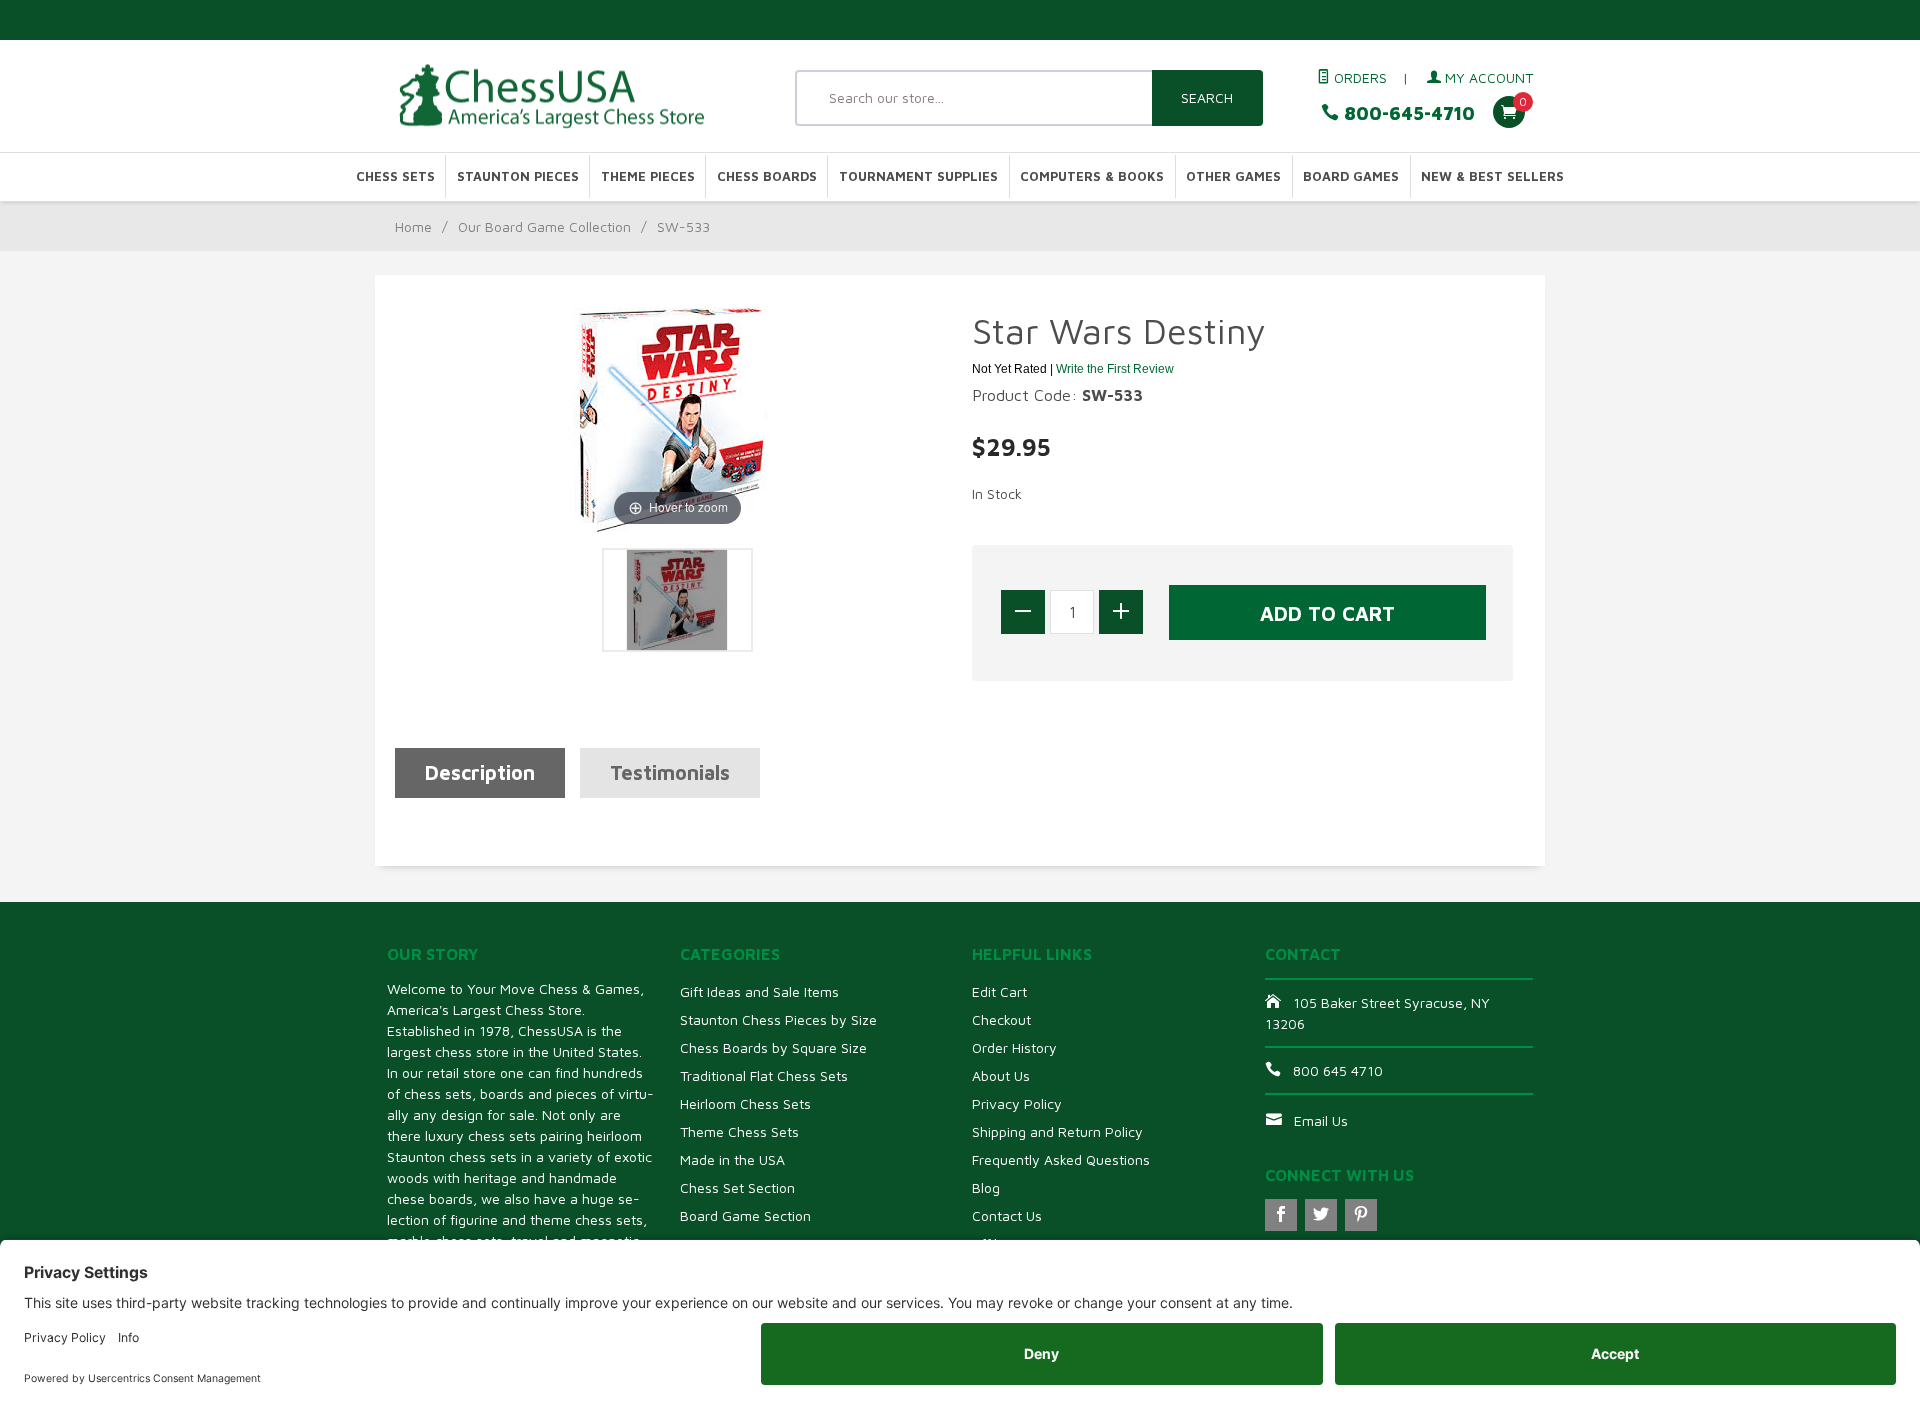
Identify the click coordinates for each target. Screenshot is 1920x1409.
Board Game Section (745, 1215)
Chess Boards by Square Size (773, 1047)
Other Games (1233, 176)
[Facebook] (1281, 1215)
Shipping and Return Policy (1057, 1131)
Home (413, 226)
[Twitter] (1321, 1215)
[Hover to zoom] (677, 417)
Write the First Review (1115, 369)
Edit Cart (999, 991)
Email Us (1321, 1120)
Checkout (1001, 1019)
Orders (1358, 77)
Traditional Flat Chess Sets (764, 1075)
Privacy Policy (1017, 1103)
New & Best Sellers (1492, 176)
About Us (1001, 1075)
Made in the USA (732, 1159)
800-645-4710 (1407, 113)
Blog (986, 1187)
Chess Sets (395, 176)
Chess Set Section (737, 1187)
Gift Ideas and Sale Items (759, 991)
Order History (1014, 1047)
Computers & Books (1092, 176)
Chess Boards (767, 176)
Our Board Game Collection (544, 226)
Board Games (1351, 176)
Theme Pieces (648, 176)
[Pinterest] (1361, 1215)
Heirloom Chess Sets (745, 1103)
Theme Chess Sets (739, 1131)
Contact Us (1007, 1215)
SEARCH (1207, 97)
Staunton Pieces (518, 176)
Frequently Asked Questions (1061, 1159)
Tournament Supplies (918, 176)
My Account (1487, 77)
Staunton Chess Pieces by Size (778, 1019)
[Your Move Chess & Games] (570, 96)
